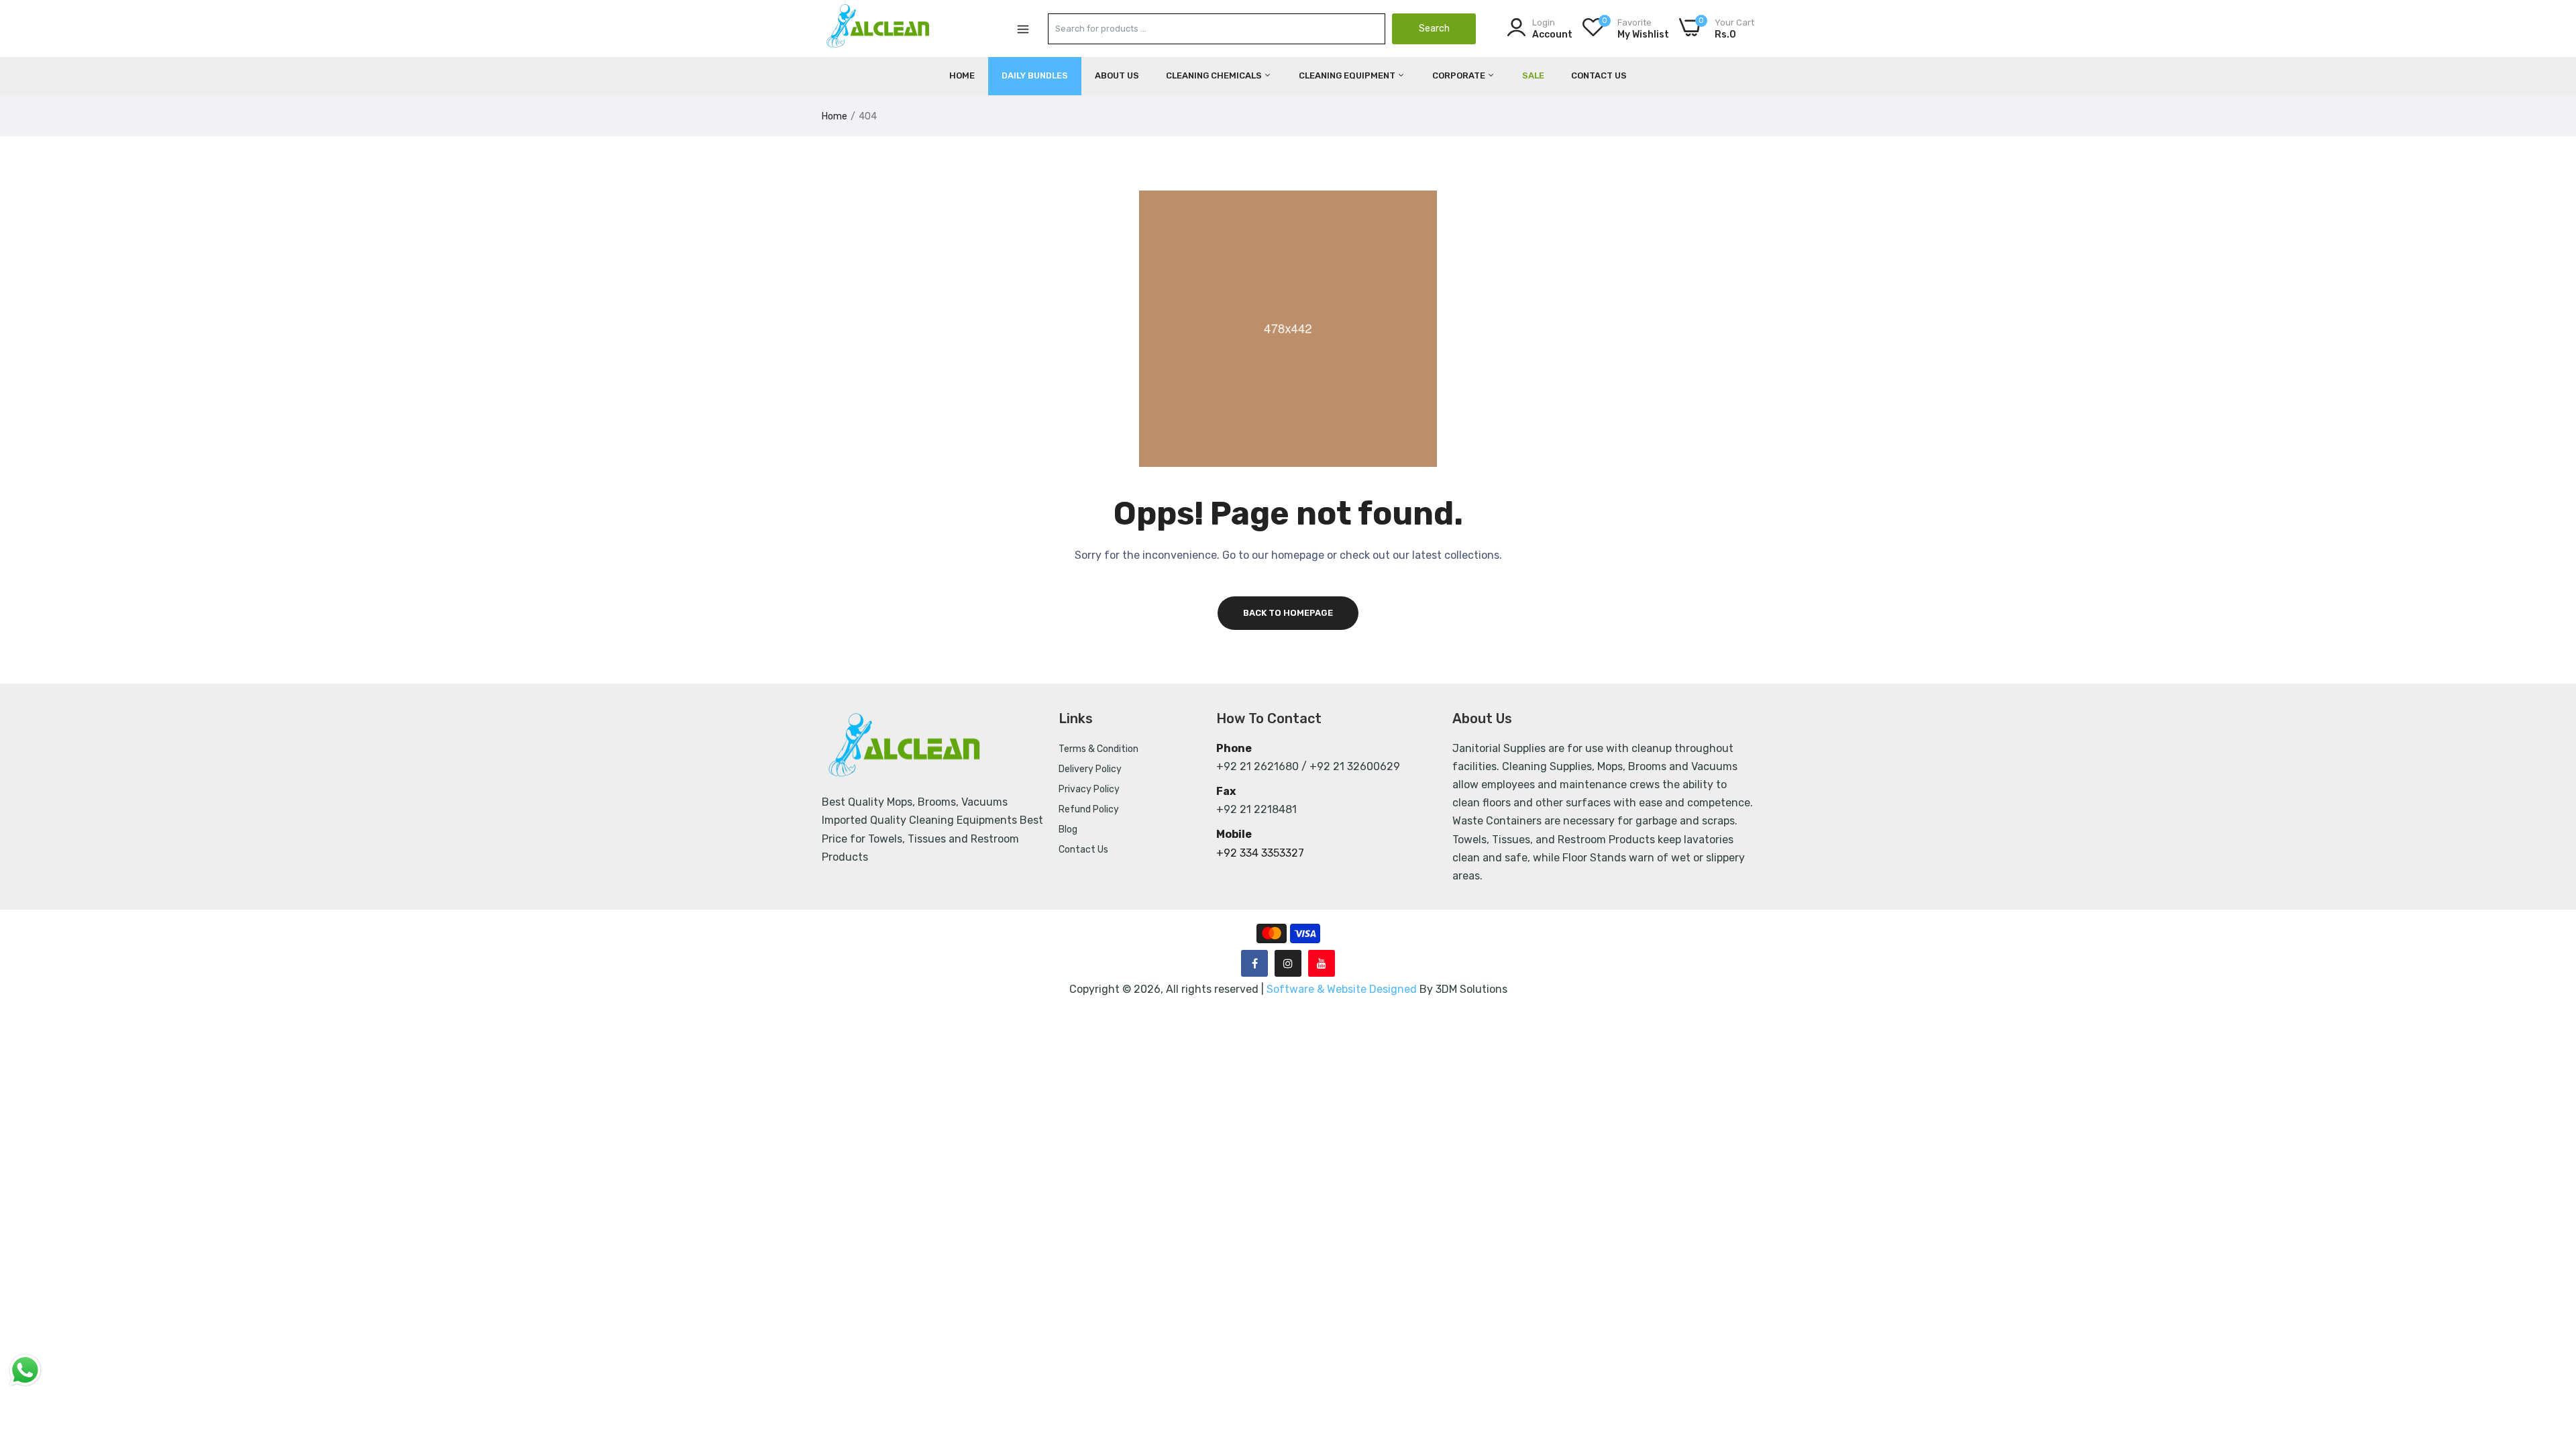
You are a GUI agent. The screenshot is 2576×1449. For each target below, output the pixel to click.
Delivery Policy (1090, 769)
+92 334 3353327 (1260, 853)
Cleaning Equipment (1348, 75)
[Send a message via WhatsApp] (25, 1370)
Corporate (1460, 75)
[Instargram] (1288, 963)
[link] (2549, 1352)
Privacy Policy (1089, 789)
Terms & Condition (1098, 749)
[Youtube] (1322, 963)
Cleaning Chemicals (1215, 75)
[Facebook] (1254, 963)
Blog (1068, 829)
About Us (1117, 75)
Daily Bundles (1035, 75)
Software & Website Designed (1343, 989)
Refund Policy (1089, 809)
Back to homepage (1288, 613)
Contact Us (1599, 75)
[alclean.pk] (879, 28)
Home (962, 75)
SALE (1533, 75)
